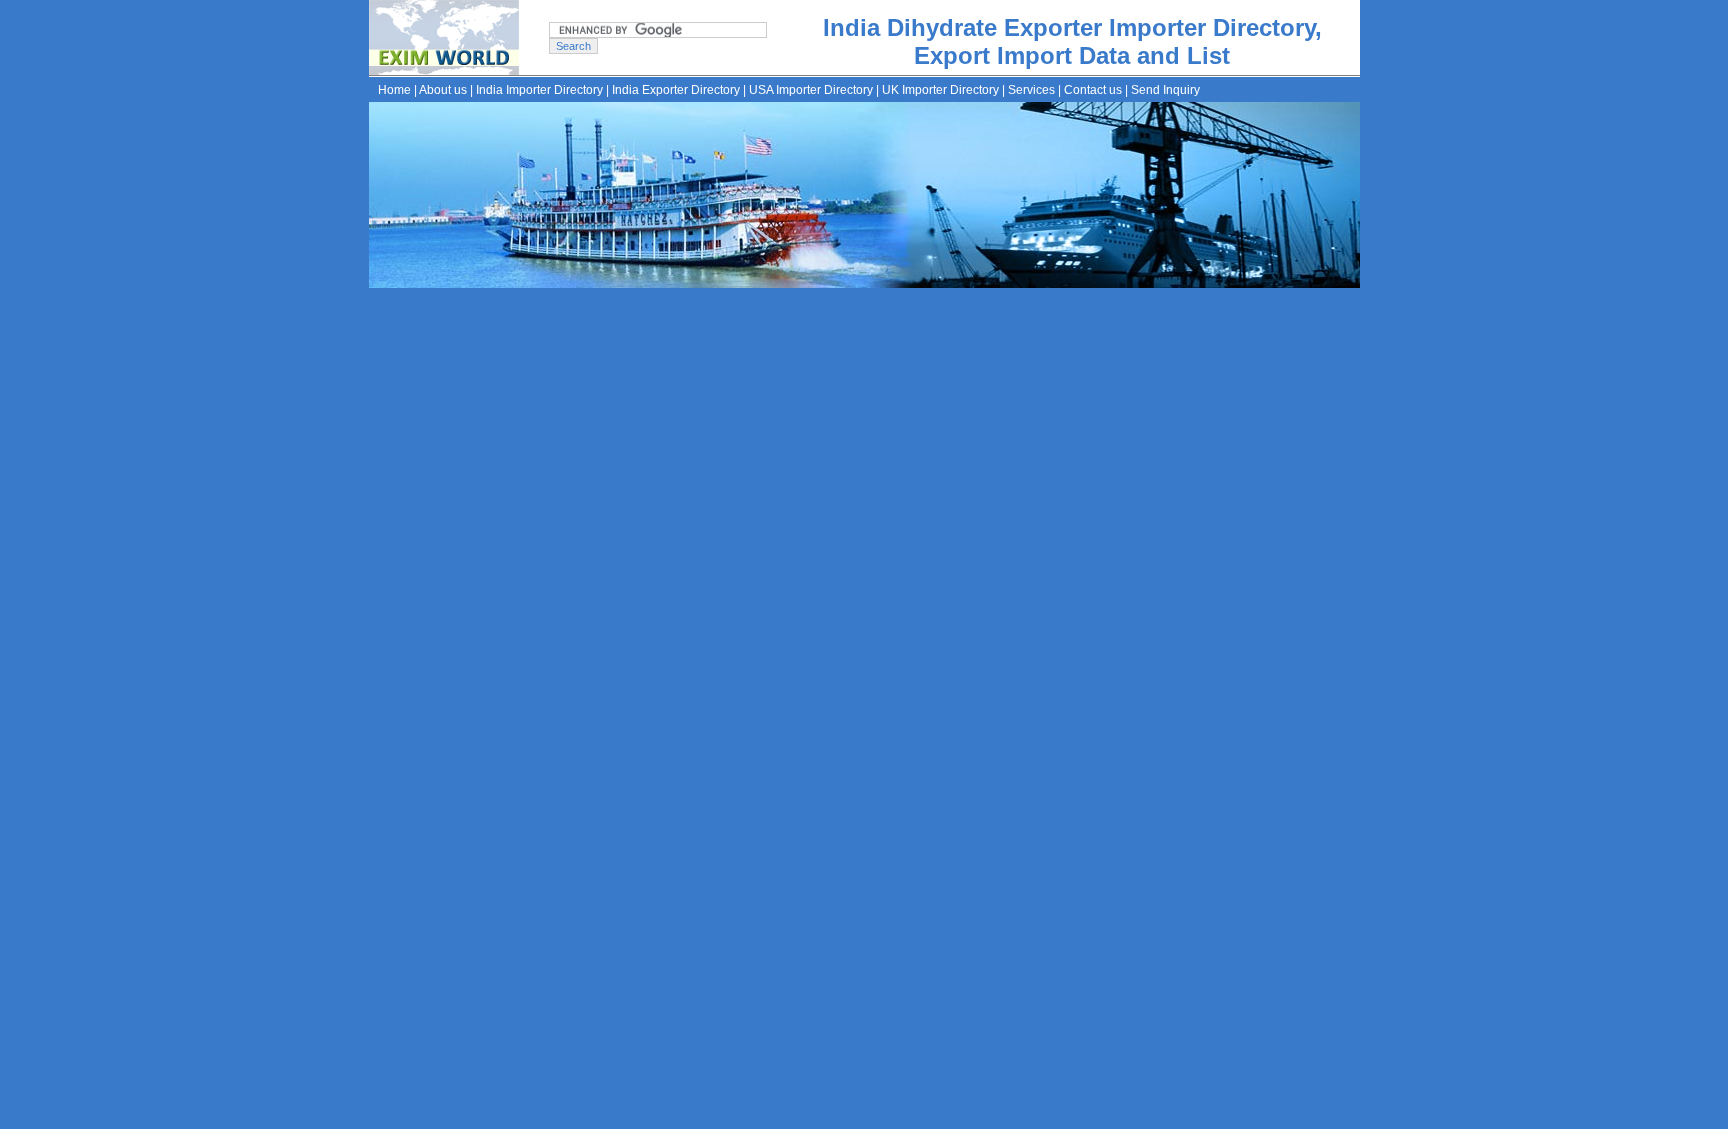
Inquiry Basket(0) (963, 1114)
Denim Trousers (1016, 809)
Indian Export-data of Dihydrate (668, 544)
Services (1031, 90)
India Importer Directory (539, 90)
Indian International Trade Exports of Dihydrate (717, 622)
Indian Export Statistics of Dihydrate (681, 570)
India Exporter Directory (676, 90)
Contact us (1093, 90)
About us (443, 90)
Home (394, 90)
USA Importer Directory (811, 90)
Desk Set (1103, 809)
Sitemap (885, 1114)
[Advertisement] (938, 371)
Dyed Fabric (919, 809)
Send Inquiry (1165, 90)
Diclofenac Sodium (695, 809)
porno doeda (482, 298)
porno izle (424, 298)
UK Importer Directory (940, 90)
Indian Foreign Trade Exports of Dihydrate (702, 596)
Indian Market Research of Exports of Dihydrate (719, 648)
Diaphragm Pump (817, 809)
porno (383, 298)
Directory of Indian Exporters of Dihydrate (700, 518)
